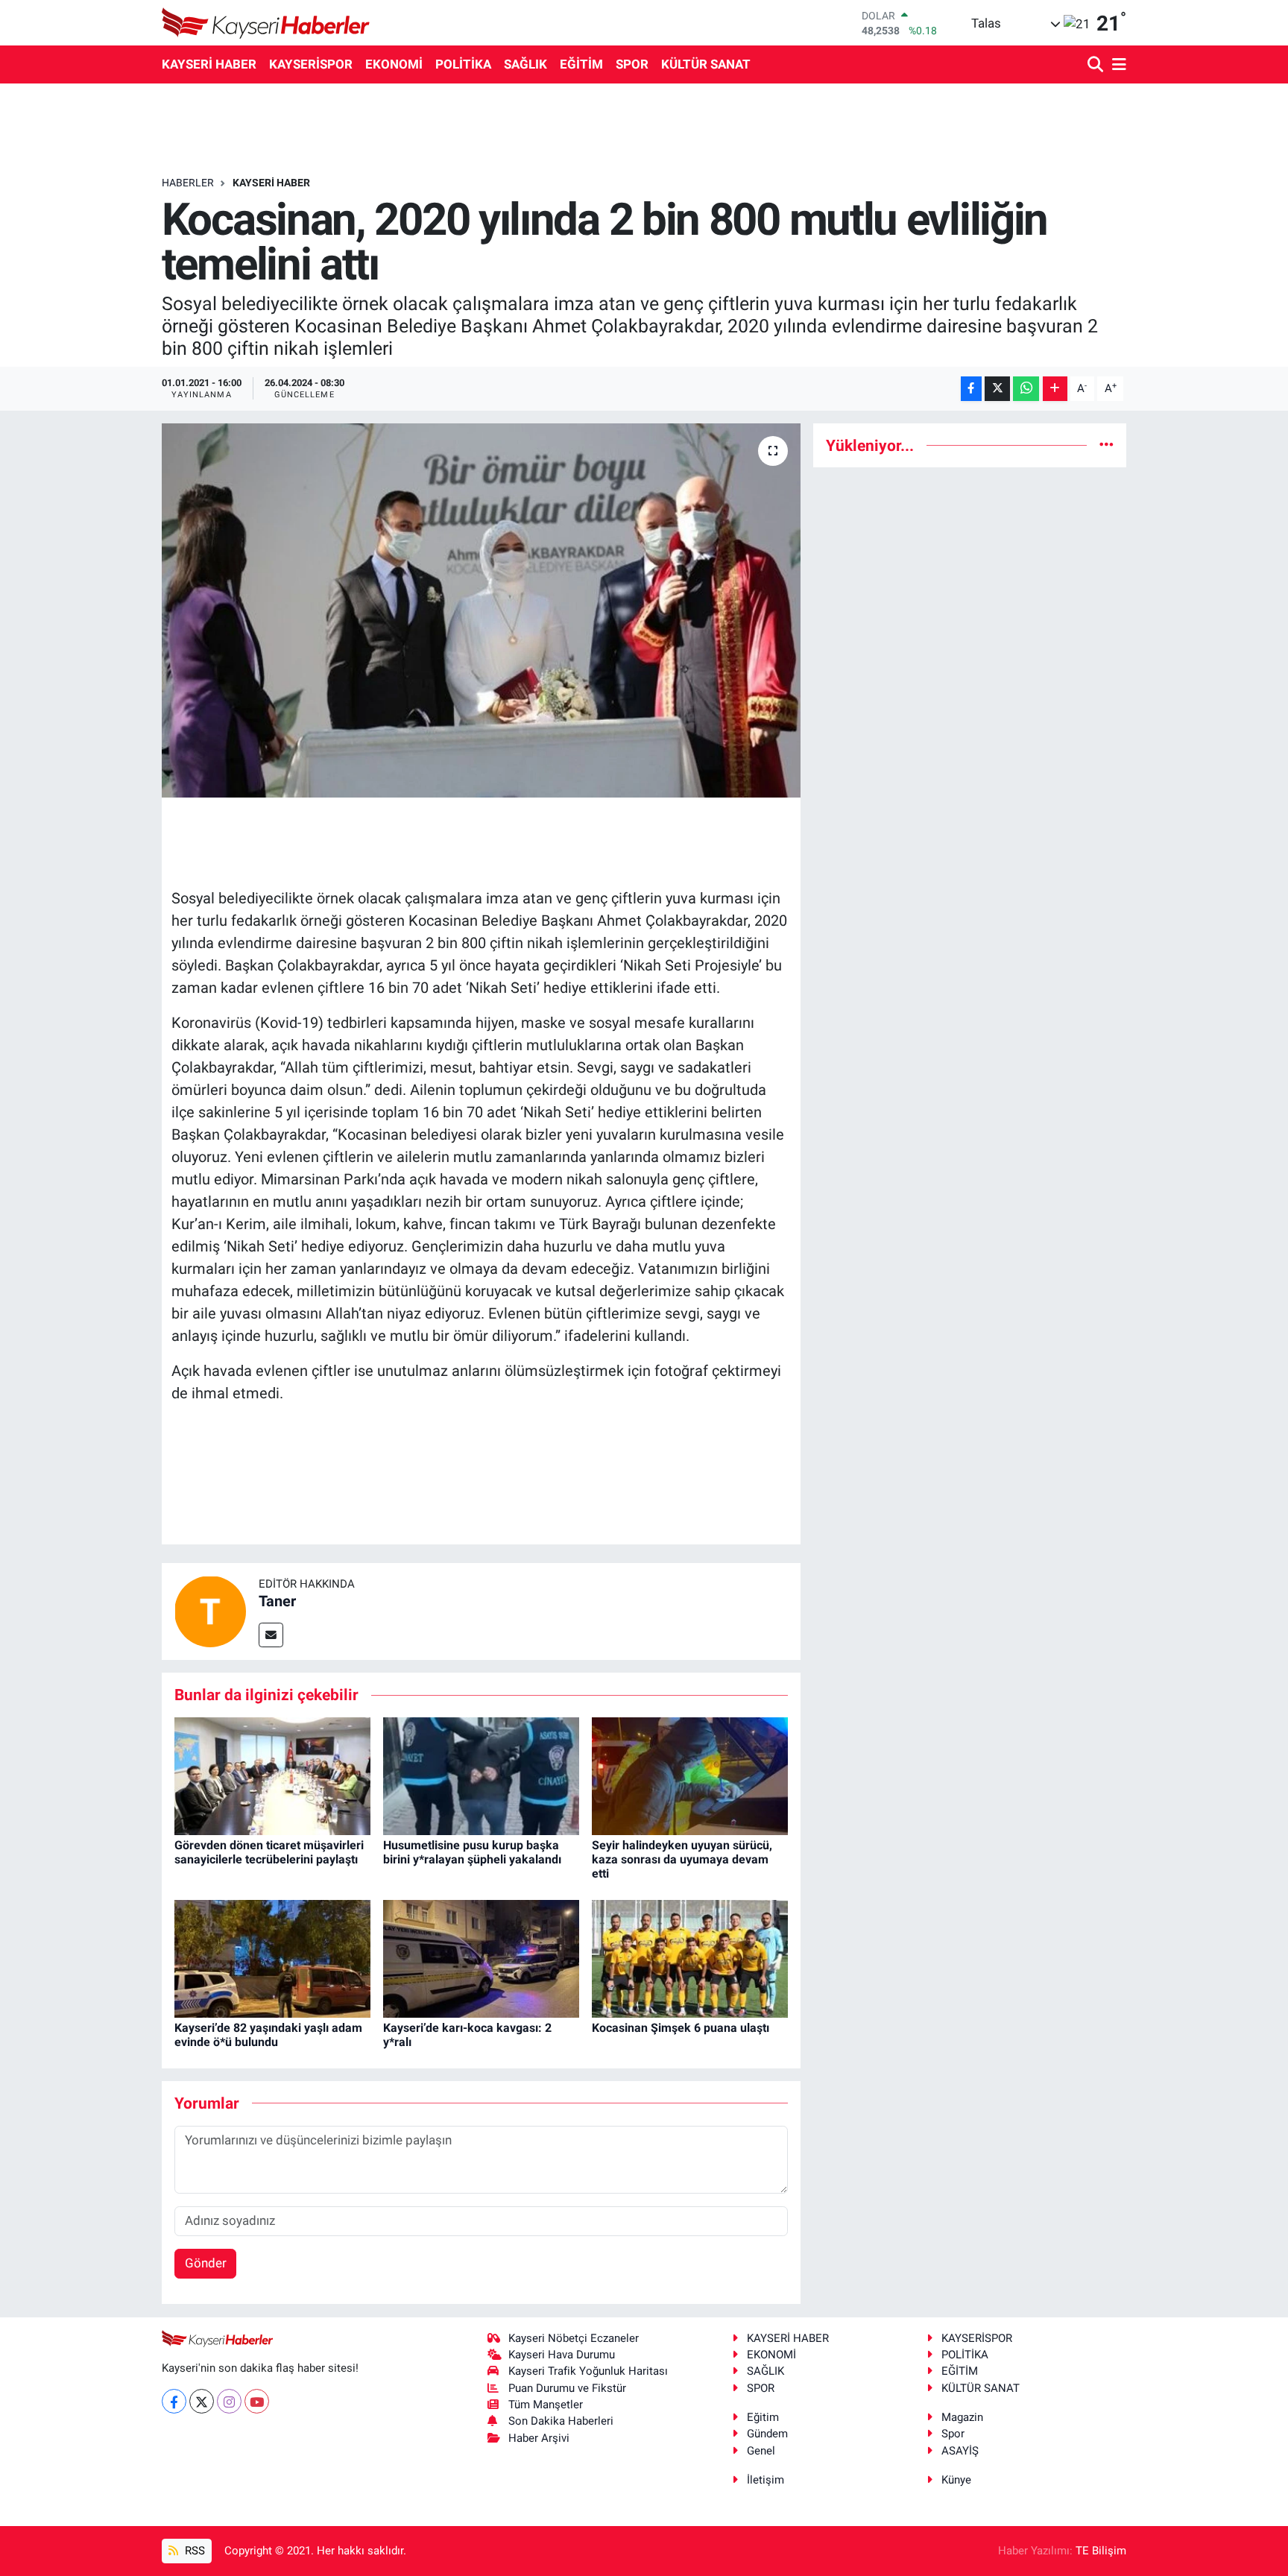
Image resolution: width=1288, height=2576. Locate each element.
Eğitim (763, 2417)
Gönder (206, 2263)
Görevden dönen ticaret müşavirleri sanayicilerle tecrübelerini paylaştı (269, 1852)
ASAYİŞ (960, 2451)
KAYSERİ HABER (209, 64)
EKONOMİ (394, 64)
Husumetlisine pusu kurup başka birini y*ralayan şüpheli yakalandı (472, 1852)
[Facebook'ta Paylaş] (971, 389)
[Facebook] (174, 2401)
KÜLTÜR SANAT (706, 64)
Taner (277, 1601)
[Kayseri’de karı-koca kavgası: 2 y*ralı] (481, 1957)
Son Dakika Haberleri (561, 2421)
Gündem (767, 2434)
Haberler (188, 183)
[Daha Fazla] (1055, 389)
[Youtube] (257, 2401)
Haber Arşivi (539, 2438)
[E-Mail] (271, 1635)
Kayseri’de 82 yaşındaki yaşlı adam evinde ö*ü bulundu (268, 2035)
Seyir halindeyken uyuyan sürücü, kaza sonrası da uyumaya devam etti (682, 1859)
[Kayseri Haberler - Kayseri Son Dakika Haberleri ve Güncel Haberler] (266, 23)
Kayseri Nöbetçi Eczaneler (574, 2338)
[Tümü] (1107, 445)
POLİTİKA (463, 64)
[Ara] (1097, 65)
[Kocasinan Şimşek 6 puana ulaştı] (690, 1957)
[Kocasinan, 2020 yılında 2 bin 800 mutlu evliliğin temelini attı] (481, 610)
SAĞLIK (525, 64)
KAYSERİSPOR (311, 64)
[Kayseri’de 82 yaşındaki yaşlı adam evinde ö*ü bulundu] (272, 1957)
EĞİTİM (581, 64)
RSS (193, 2551)
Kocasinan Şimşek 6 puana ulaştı (681, 2028)
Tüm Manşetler (546, 2405)
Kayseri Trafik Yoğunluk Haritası (588, 2371)
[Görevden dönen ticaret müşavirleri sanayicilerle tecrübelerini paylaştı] (272, 1775)
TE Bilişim (1101, 2551)
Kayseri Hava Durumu (562, 2355)
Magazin (962, 2417)
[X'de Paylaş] (997, 389)
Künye (956, 2480)
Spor (953, 2434)
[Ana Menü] (1117, 65)
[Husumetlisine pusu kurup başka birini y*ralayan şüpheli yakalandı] (481, 1775)
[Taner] (210, 1611)
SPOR (632, 64)
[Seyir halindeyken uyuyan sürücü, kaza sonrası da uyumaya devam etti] (690, 1775)
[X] (202, 2401)
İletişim (765, 2480)
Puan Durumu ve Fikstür (567, 2388)
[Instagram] (229, 2401)
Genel (761, 2451)
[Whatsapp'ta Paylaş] (1026, 389)
